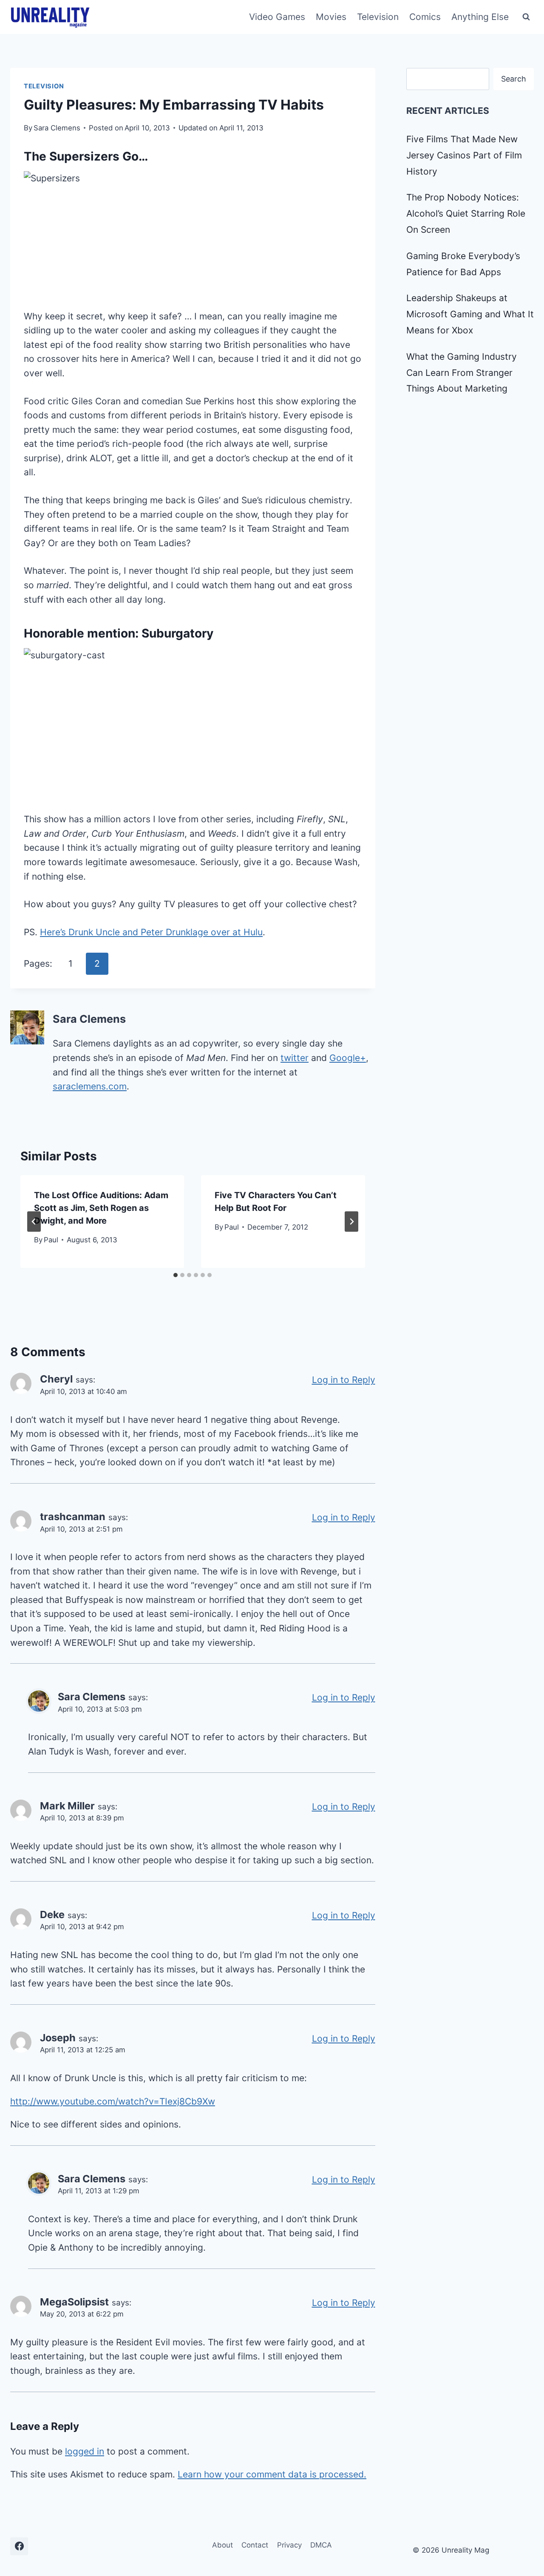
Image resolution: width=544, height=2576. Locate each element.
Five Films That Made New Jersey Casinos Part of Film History (464, 155)
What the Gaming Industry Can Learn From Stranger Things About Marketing (462, 373)
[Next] (351, 1222)
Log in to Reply (344, 1380)
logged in (85, 2451)
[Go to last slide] (34, 1222)
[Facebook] (19, 2546)
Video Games (277, 17)
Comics (425, 17)
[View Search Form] (526, 17)
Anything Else (480, 17)
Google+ (348, 1058)
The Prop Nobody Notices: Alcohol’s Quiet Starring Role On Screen (466, 213)
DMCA (321, 2545)
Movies (331, 17)
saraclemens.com (90, 1086)
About (222, 2545)
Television (378, 17)
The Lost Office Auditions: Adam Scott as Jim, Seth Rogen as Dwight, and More (101, 1208)
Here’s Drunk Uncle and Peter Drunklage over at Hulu (151, 932)
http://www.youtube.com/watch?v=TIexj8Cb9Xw (113, 2101)
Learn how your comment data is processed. (272, 2474)
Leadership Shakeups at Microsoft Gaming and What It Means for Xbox (470, 314)
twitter (295, 1058)
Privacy (289, 2545)
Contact (255, 2545)
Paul (51, 1240)
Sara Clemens (57, 128)
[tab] (176, 1275)
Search (514, 79)
